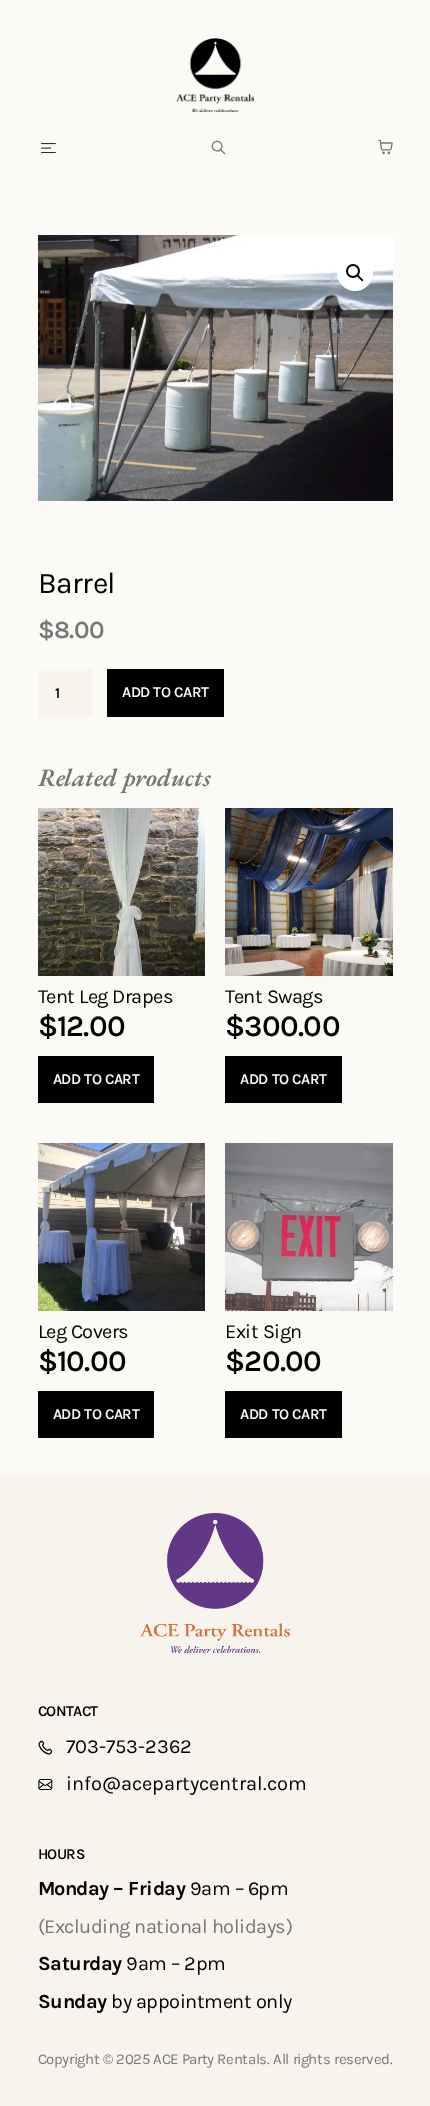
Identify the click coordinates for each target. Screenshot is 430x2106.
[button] (49, 149)
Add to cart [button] (96, 1079)
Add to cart (165, 692)
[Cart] (385, 147)
